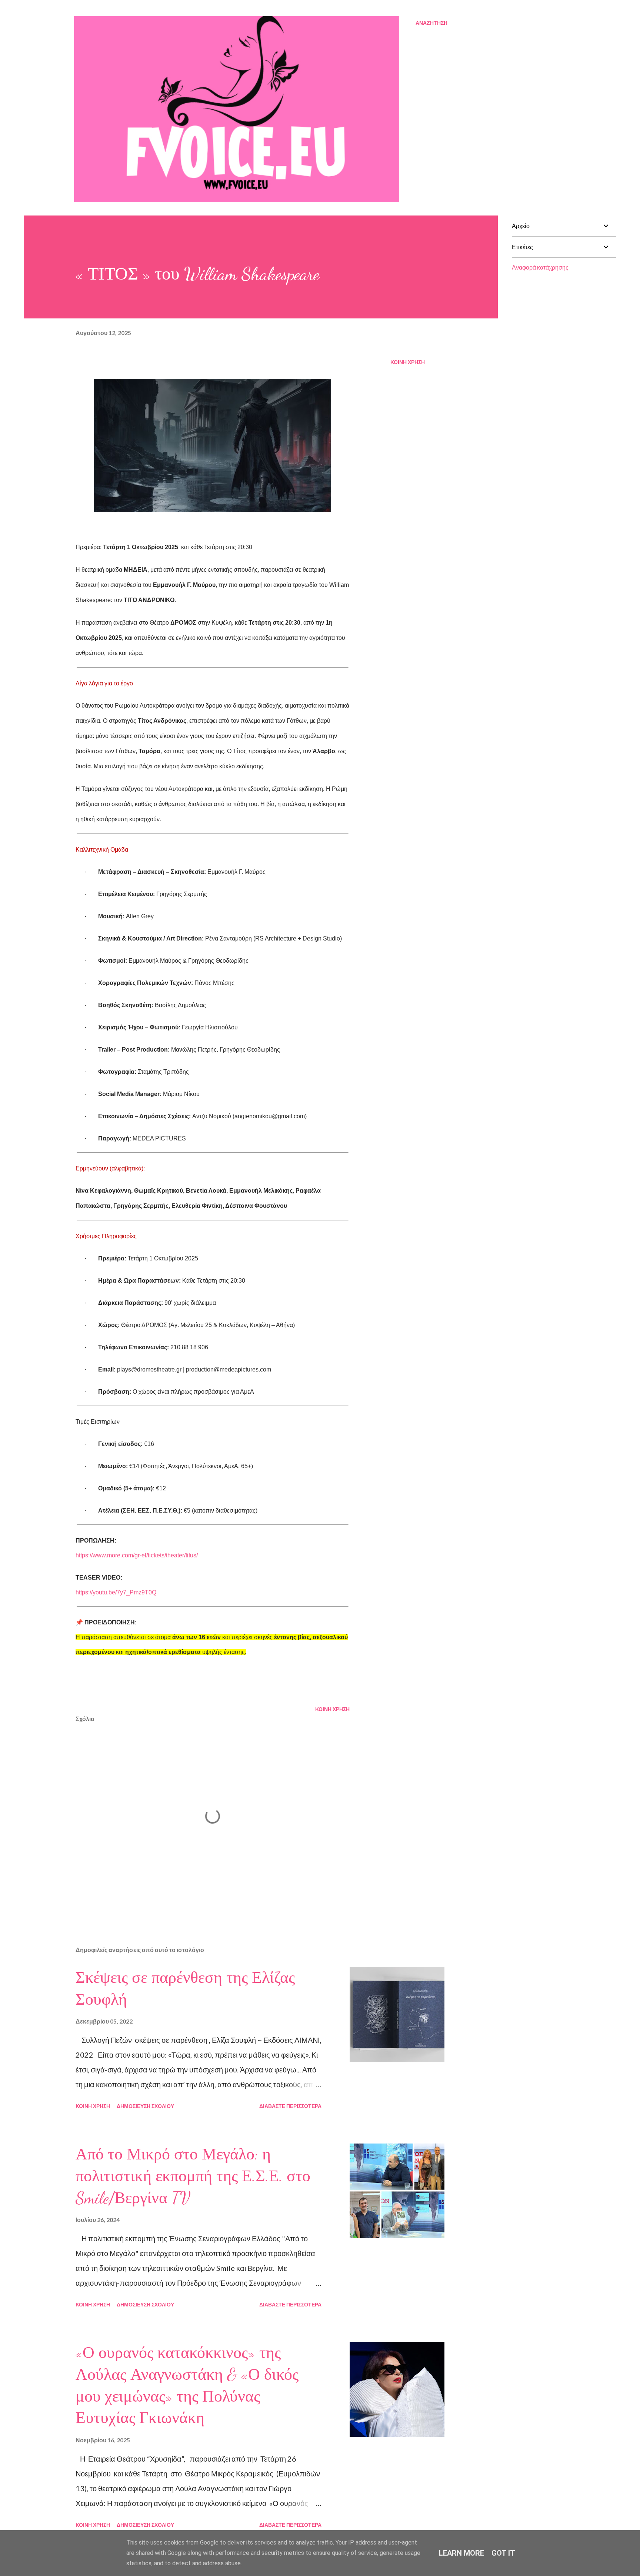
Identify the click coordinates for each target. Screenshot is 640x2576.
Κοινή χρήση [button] (408, 362)
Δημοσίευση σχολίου (145, 2106)
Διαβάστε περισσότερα (290, 2106)
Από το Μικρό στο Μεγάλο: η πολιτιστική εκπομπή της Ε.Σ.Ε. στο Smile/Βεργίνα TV (193, 2176)
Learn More (461, 2553)
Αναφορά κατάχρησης (540, 267)
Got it (503, 2553)
